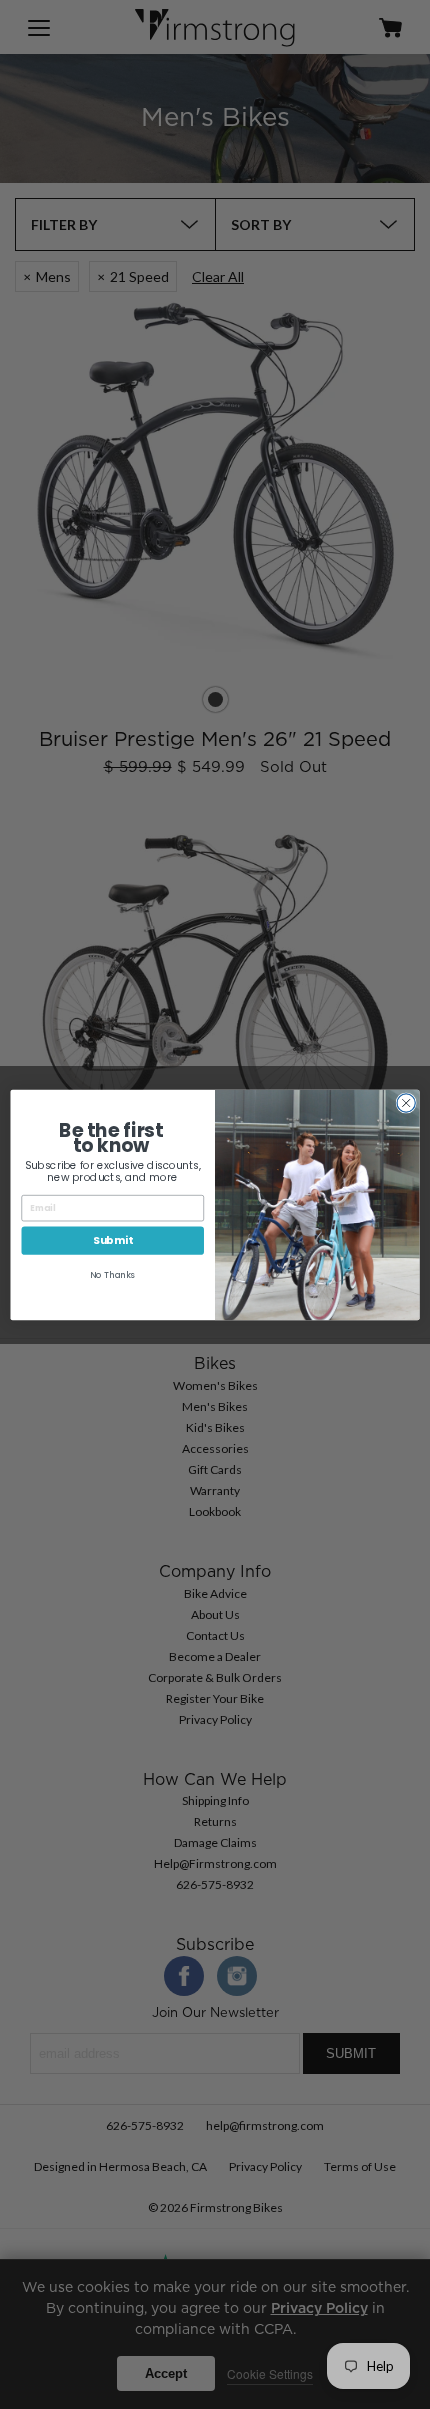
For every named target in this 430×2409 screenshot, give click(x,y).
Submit (113, 1240)
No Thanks (112, 1274)
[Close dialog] (406, 1102)
